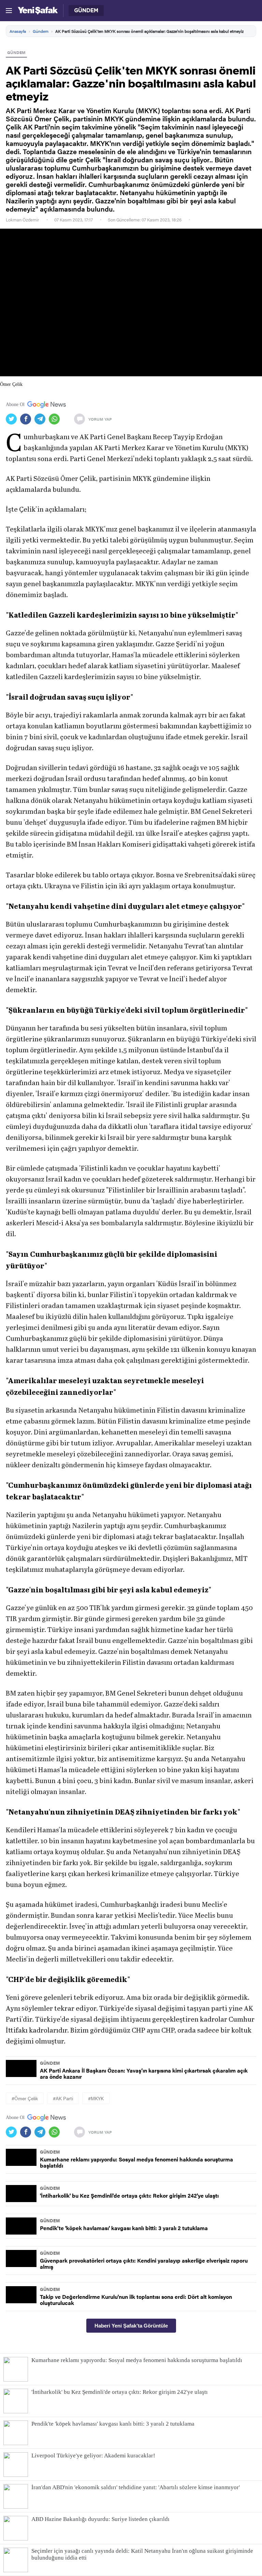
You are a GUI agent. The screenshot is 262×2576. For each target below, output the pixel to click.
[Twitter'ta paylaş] (13, 419)
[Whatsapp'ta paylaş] (56, 419)
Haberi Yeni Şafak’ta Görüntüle (131, 2326)
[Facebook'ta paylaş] (27, 419)
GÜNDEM (16, 52)
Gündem (41, 31)
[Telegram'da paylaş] (42, 419)
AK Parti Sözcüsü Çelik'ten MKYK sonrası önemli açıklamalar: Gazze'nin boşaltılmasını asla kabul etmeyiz (149, 31)
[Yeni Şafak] (38, 11)
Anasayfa (18, 31)
